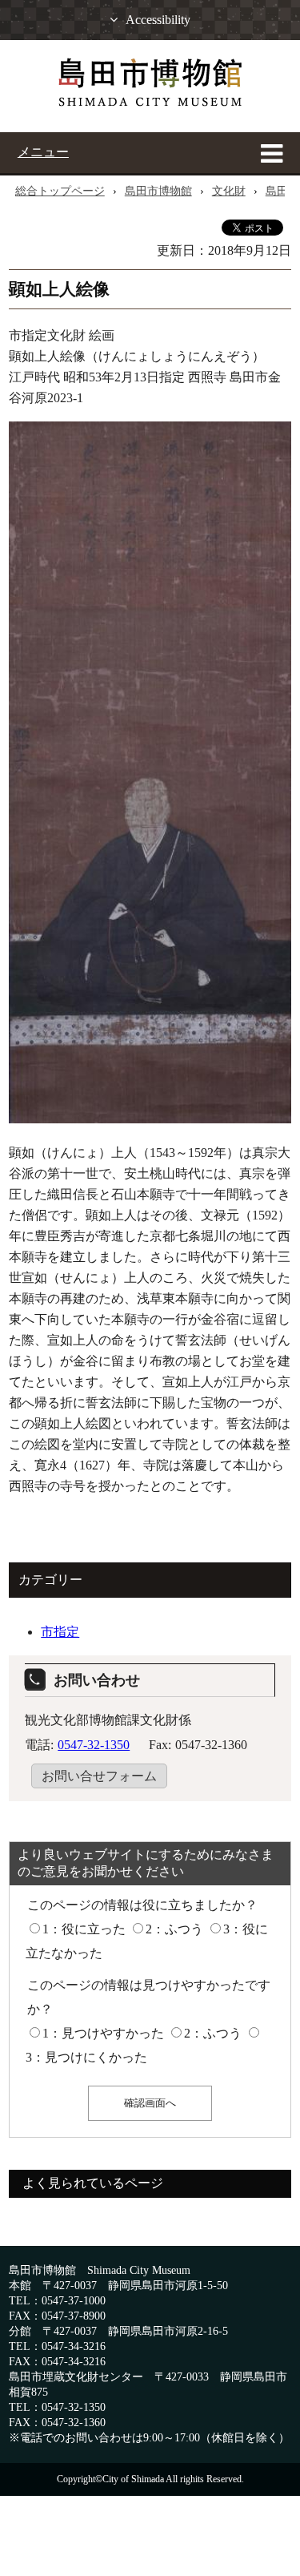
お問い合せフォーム (99, 1776)
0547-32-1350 (94, 1745)
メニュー (43, 152)
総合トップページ (60, 191)
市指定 (60, 1632)
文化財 (229, 191)
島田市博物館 (158, 191)
